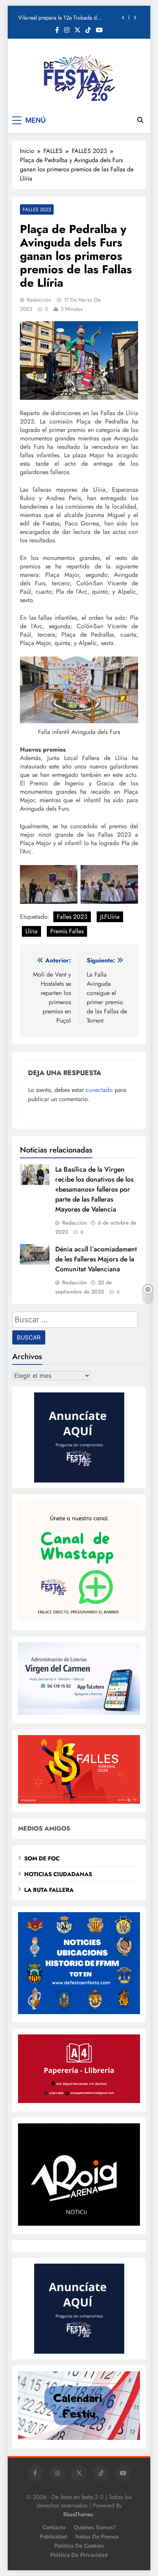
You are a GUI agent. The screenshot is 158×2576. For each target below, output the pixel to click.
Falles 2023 (72, 917)
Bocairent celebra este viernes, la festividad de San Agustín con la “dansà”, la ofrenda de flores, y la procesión (67, 18)
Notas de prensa (97, 2537)
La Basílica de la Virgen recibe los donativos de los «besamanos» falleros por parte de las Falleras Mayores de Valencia (94, 1189)
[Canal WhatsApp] (79, 1620)
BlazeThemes (78, 2514)
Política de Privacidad (79, 2555)
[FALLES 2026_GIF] (79, 1802)
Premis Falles (67, 931)
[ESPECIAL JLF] (79, 2012)
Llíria (31, 931)
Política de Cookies (79, 2546)
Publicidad (53, 2537)
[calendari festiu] (79, 2438)
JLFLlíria (110, 917)
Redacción (39, 300)
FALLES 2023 (37, 209)
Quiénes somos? (95, 2527)
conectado (99, 1090)
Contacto (54, 2527)
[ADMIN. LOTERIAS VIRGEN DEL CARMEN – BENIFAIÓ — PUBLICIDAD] (79, 1713)
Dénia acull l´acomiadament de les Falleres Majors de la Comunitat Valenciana (96, 1259)
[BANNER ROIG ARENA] (79, 2224)
